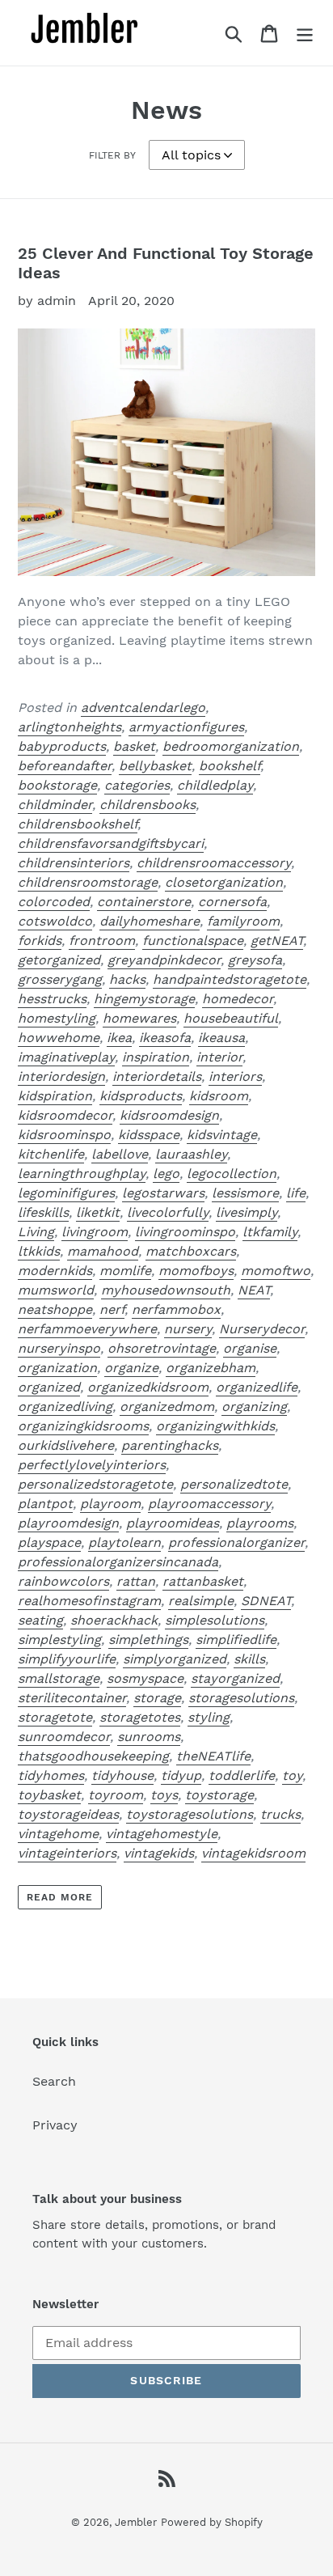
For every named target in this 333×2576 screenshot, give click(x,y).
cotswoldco (55, 921)
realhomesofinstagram (89, 1601)
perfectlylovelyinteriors (92, 1465)
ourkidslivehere (66, 1445)
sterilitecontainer (72, 1698)
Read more (60, 1897)
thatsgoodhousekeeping (93, 1756)
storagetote (55, 1717)
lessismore (245, 1193)
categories (137, 785)
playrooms (260, 1523)
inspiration (156, 1057)
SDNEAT (266, 1601)
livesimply (247, 1212)
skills (249, 1659)
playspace (49, 1542)
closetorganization (224, 882)
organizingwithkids (215, 1426)
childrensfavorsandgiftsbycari (111, 843)
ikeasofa (165, 1038)
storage (157, 1698)
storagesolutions (241, 1698)
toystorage (219, 1795)
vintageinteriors (67, 1853)
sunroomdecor (64, 1737)
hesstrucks (52, 999)
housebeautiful (231, 1018)
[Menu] (305, 33)
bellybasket (155, 766)
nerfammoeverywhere (87, 1329)
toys (164, 1795)
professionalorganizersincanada (118, 1562)
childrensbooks (148, 805)
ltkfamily (270, 1232)
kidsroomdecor (65, 1115)
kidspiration (55, 1096)
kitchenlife (51, 1154)
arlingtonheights (70, 727)
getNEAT (277, 941)
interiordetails (157, 1076)
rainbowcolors (63, 1581)
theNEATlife (213, 1756)
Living (36, 1232)
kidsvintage (222, 1135)
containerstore (144, 902)
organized (49, 1387)
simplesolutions (215, 1620)
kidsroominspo (64, 1135)
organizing (254, 1407)
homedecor (238, 999)
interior (219, 1057)
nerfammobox (176, 1309)
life (296, 1193)
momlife (125, 1271)
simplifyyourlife (67, 1659)
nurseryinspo (59, 1348)
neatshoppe (55, 1309)
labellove (120, 1154)
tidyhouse (122, 1775)
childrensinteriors (74, 863)
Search (54, 2081)
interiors (235, 1076)
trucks (280, 1814)
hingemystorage (144, 999)
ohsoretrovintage (162, 1348)
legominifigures (66, 1193)
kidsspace (149, 1135)
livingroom (95, 1232)
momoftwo (276, 1271)
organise (250, 1348)
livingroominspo (185, 1232)
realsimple (201, 1601)
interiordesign (61, 1076)
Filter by (112, 155)
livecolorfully (168, 1212)
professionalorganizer (236, 1542)
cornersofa (232, 902)
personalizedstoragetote (95, 1484)
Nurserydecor (262, 1329)
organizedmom (167, 1407)
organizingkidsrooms (83, 1426)
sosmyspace (145, 1678)
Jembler (136, 2522)
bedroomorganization (231, 746)
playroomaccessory (209, 1504)
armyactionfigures (186, 727)
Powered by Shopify (212, 2522)
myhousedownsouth (166, 1290)
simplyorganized (175, 1659)
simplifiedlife (236, 1640)
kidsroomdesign (169, 1115)
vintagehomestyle (162, 1834)
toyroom (116, 1795)
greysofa (255, 960)
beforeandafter (65, 766)
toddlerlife (242, 1775)
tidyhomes (51, 1775)
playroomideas (173, 1523)
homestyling (57, 1018)
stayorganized (235, 1678)
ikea (119, 1038)
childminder (55, 805)
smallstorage (59, 1678)
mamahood (103, 1251)
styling (209, 1717)
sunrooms (149, 1737)
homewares (139, 1018)
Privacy (55, 2125)
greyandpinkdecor (164, 960)
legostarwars (163, 1193)
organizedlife (257, 1387)
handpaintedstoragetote (230, 979)
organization (57, 1368)
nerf (112, 1309)
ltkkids (39, 1251)
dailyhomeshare (150, 921)
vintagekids (159, 1853)
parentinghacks (170, 1445)
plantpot (45, 1504)
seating (40, 1620)
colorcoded (54, 902)
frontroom (102, 941)
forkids (40, 941)
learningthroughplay (82, 1174)
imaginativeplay (66, 1057)
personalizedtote (234, 1484)
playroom (110, 1504)
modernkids (55, 1271)
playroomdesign (68, 1523)
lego (166, 1174)
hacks (127, 979)
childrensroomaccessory (214, 863)
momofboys (196, 1271)
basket (134, 746)
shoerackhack (114, 1620)
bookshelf (230, 766)
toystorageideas (68, 1814)
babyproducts (62, 746)
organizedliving (65, 1407)
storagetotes (140, 1717)
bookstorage (57, 785)
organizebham (211, 1368)
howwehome (59, 1038)
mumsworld (56, 1290)
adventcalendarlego (143, 708)
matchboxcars (191, 1251)
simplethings (148, 1640)
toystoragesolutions (190, 1814)
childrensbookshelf (78, 824)
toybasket (49, 1795)
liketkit (98, 1212)
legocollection (232, 1174)
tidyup (181, 1775)
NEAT (254, 1290)
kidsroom (219, 1096)
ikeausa (221, 1038)
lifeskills (43, 1212)
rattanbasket (203, 1581)
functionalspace (193, 941)
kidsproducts (141, 1096)
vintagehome (58, 1834)
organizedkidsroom (148, 1387)
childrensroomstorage (88, 882)
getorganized (59, 960)
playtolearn (124, 1542)
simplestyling (59, 1640)
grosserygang (60, 979)
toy (292, 1775)
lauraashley (191, 1154)
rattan (136, 1581)
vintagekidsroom (253, 1853)
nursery (188, 1329)
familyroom (243, 921)
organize (131, 1368)
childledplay (215, 785)
